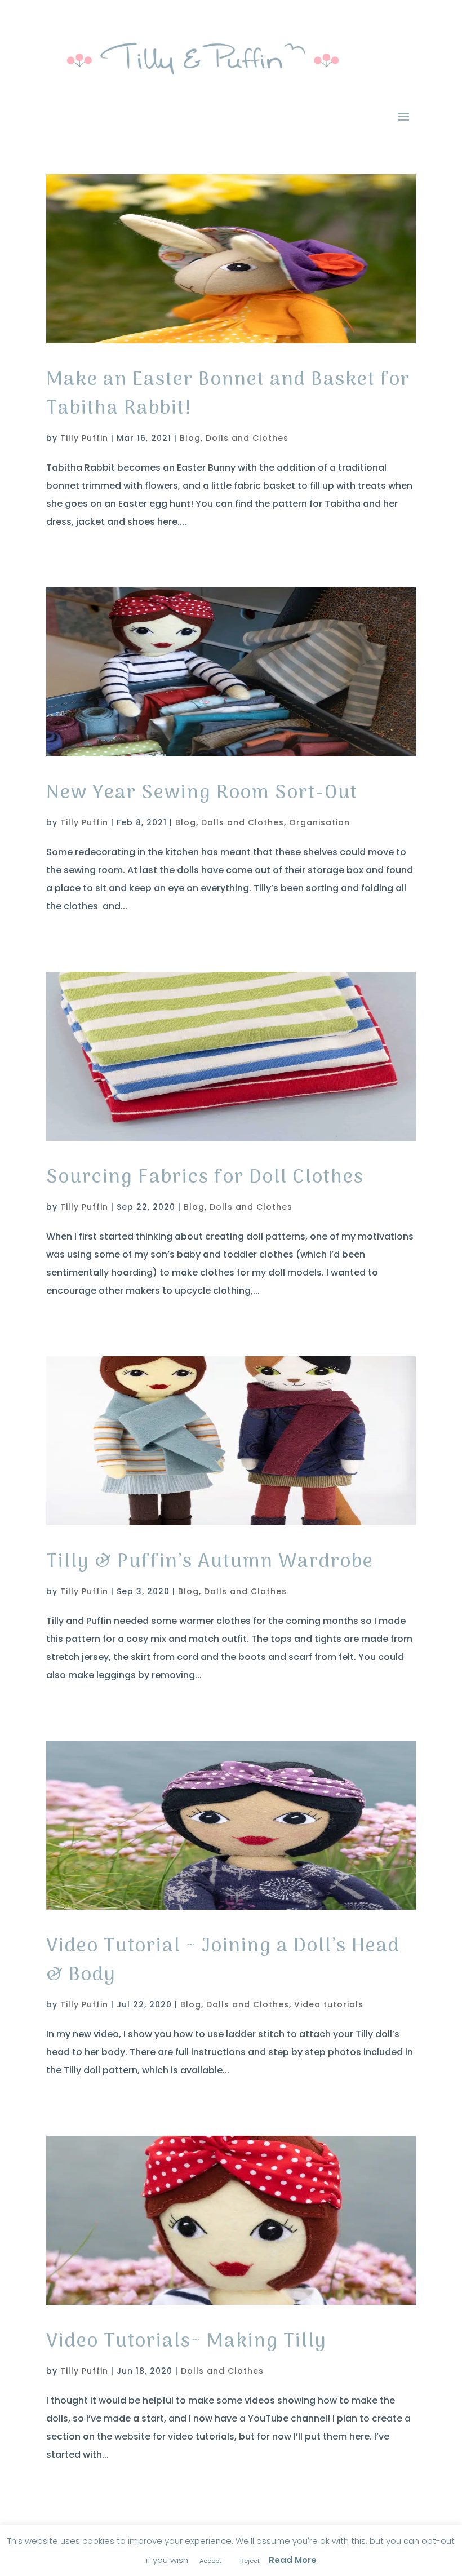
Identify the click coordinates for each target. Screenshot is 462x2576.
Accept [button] (210, 2561)
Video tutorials (329, 2004)
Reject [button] (250, 2561)
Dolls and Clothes (247, 438)
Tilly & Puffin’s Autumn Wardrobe (210, 1562)
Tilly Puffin (84, 438)
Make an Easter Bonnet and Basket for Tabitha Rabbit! (228, 395)
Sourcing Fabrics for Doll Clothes (205, 1178)
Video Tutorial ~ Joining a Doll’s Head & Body (223, 1961)
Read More (293, 2560)
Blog (190, 438)
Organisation (319, 822)
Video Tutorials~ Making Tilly (186, 2342)
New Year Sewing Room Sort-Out (202, 793)
